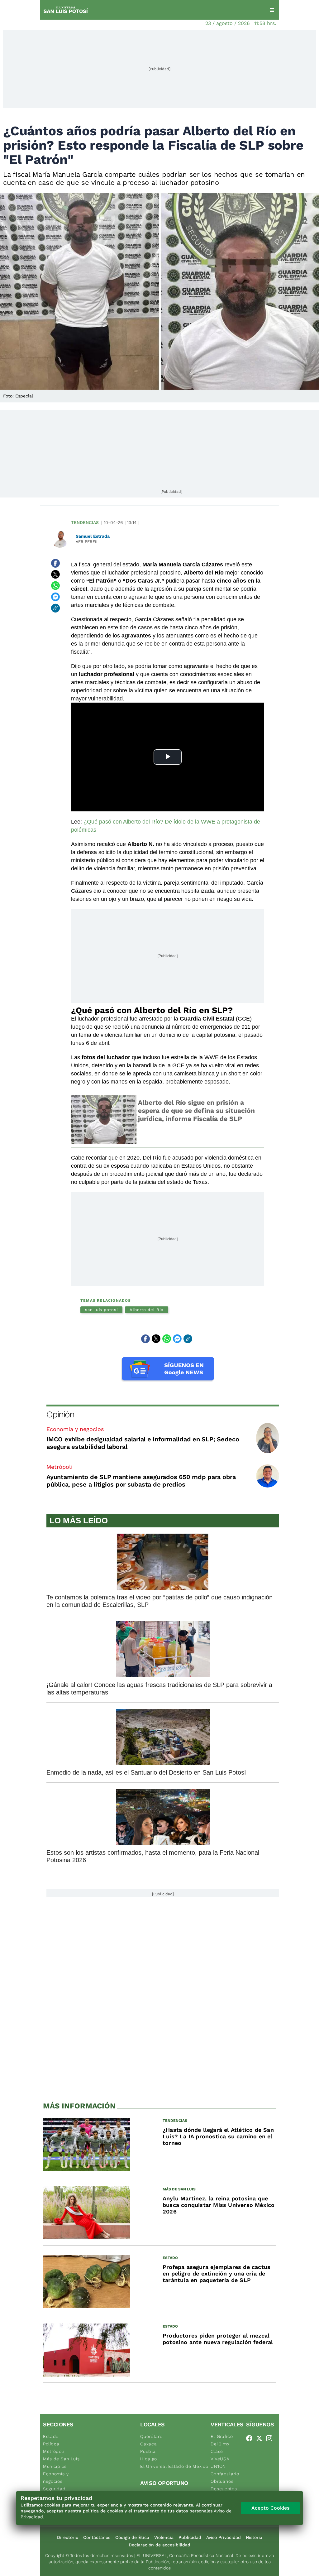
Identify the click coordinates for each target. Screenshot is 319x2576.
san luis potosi (101, 1310)
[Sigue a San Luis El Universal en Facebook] (251, 2438)
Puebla (148, 2451)
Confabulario (225, 2474)
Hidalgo (149, 2459)
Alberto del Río (147, 1310)
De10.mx (220, 2444)
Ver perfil (87, 542)
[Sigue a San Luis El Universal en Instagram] (271, 2438)
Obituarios (222, 2481)
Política (51, 2444)
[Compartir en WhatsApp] (55, 586)
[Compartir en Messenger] (55, 597)
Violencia (164, 2537)
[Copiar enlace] (55, 608)
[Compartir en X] (55, 574)
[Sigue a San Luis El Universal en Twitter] (261, 2438)
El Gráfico (222, 2436)
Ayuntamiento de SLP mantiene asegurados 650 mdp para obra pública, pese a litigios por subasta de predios (141, 1481)
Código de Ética (132, 2537)
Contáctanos (97, 2537)
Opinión (60, 1414)
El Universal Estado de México (174, 2466)
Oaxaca (148, 2444)
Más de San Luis (61, 2459)
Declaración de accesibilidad (159, 2545)
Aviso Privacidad (224, 2537)
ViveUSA (220, 2459)
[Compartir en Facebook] (55, 563)
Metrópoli (60, 1467)
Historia (254, 2537)
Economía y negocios (75, 1429)
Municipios (55, 2466)
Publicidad (190, 2537)
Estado (51, 2436)
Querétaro (151, 2436)
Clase (217, 2451)
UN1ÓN (218, 2466)
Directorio (68, 2537)
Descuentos (224, 2489)
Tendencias (85, 522)
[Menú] (272, 10)
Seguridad (54, 2489)
